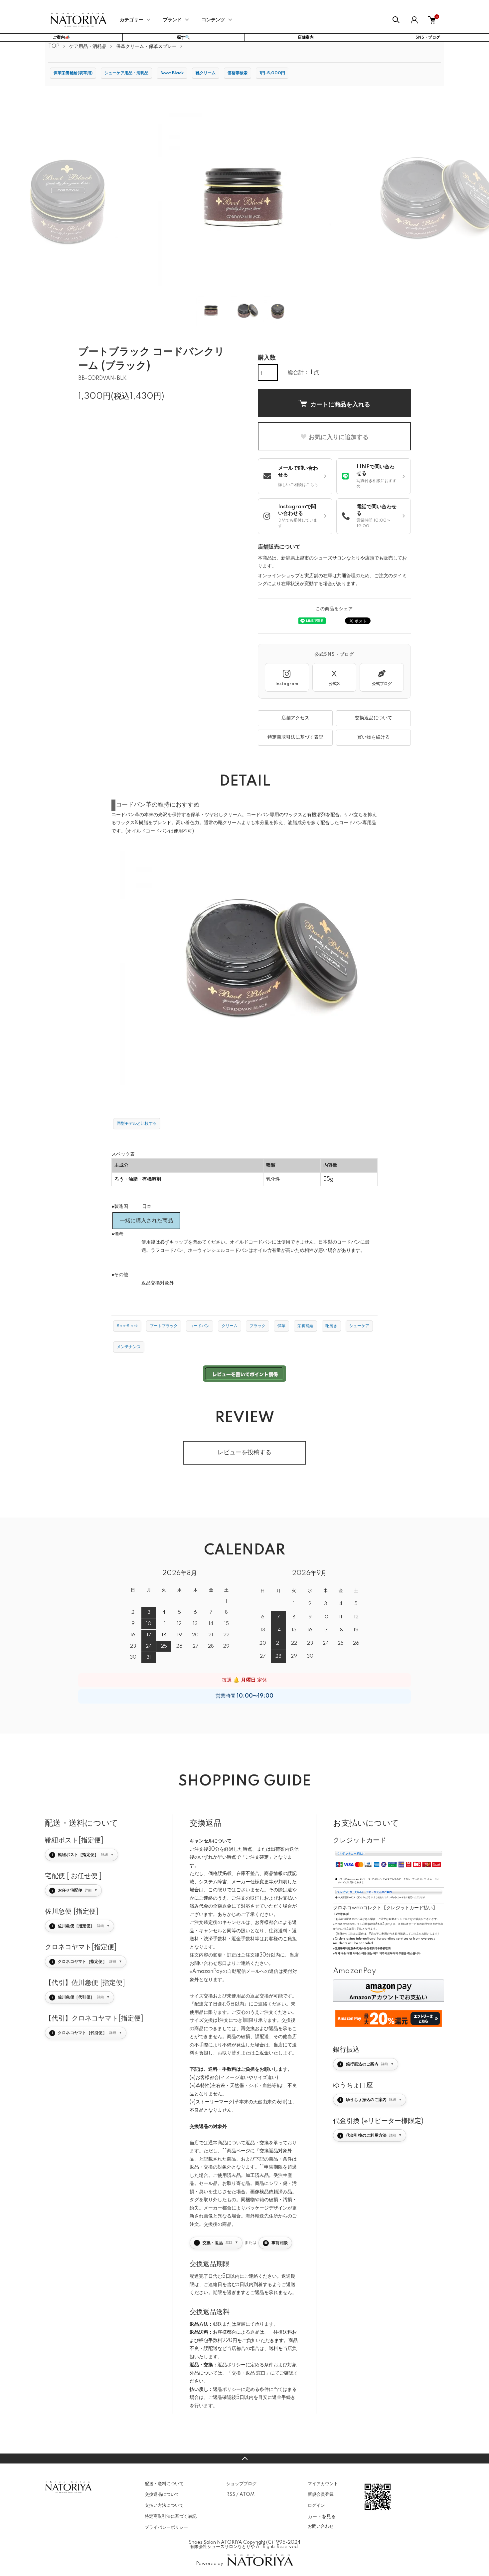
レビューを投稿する (244, 1453)
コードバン (200, 1326)
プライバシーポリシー (166, 2527)
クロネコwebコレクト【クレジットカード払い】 (385, 1908)
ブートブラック (164, 1326)
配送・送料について (164, 2484)
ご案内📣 (61, 37)
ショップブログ (241, 2484)
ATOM (247, 2494)
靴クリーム (206, 73)
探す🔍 (183, 37)
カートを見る (322, 2516)
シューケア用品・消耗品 (126, 73)
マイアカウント (323, 2484)
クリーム (230, 1326)
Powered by (210, 2564)
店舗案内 (306, 37)
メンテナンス (129, 1347)
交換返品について (374, 718)
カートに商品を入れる (340, 404)
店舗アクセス (295, 718)
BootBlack (127, 1326)
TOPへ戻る (244, 2459)
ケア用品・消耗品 (88, 47)
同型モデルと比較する (137, 1124)
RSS (231, 2494)
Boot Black (172, 73)
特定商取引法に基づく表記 (295, 737)
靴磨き (331, 1326)
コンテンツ (213, 20)
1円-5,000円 (272, 73)
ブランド (172, 20)
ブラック (257, 1326)
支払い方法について (164, 2505)
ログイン (316, 2505)
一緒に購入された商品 (146, 1221)
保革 (281, 1326)
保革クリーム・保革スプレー (146, 47)
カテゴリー (131, 20)
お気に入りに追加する (339, 437)
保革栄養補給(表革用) (73, 73)
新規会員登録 (321, 2494)
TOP (54, 47)
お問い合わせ (321, 2526)
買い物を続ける (374, 737)
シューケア (359, 1326)
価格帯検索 (238, 73)
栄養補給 (305, 1326)
